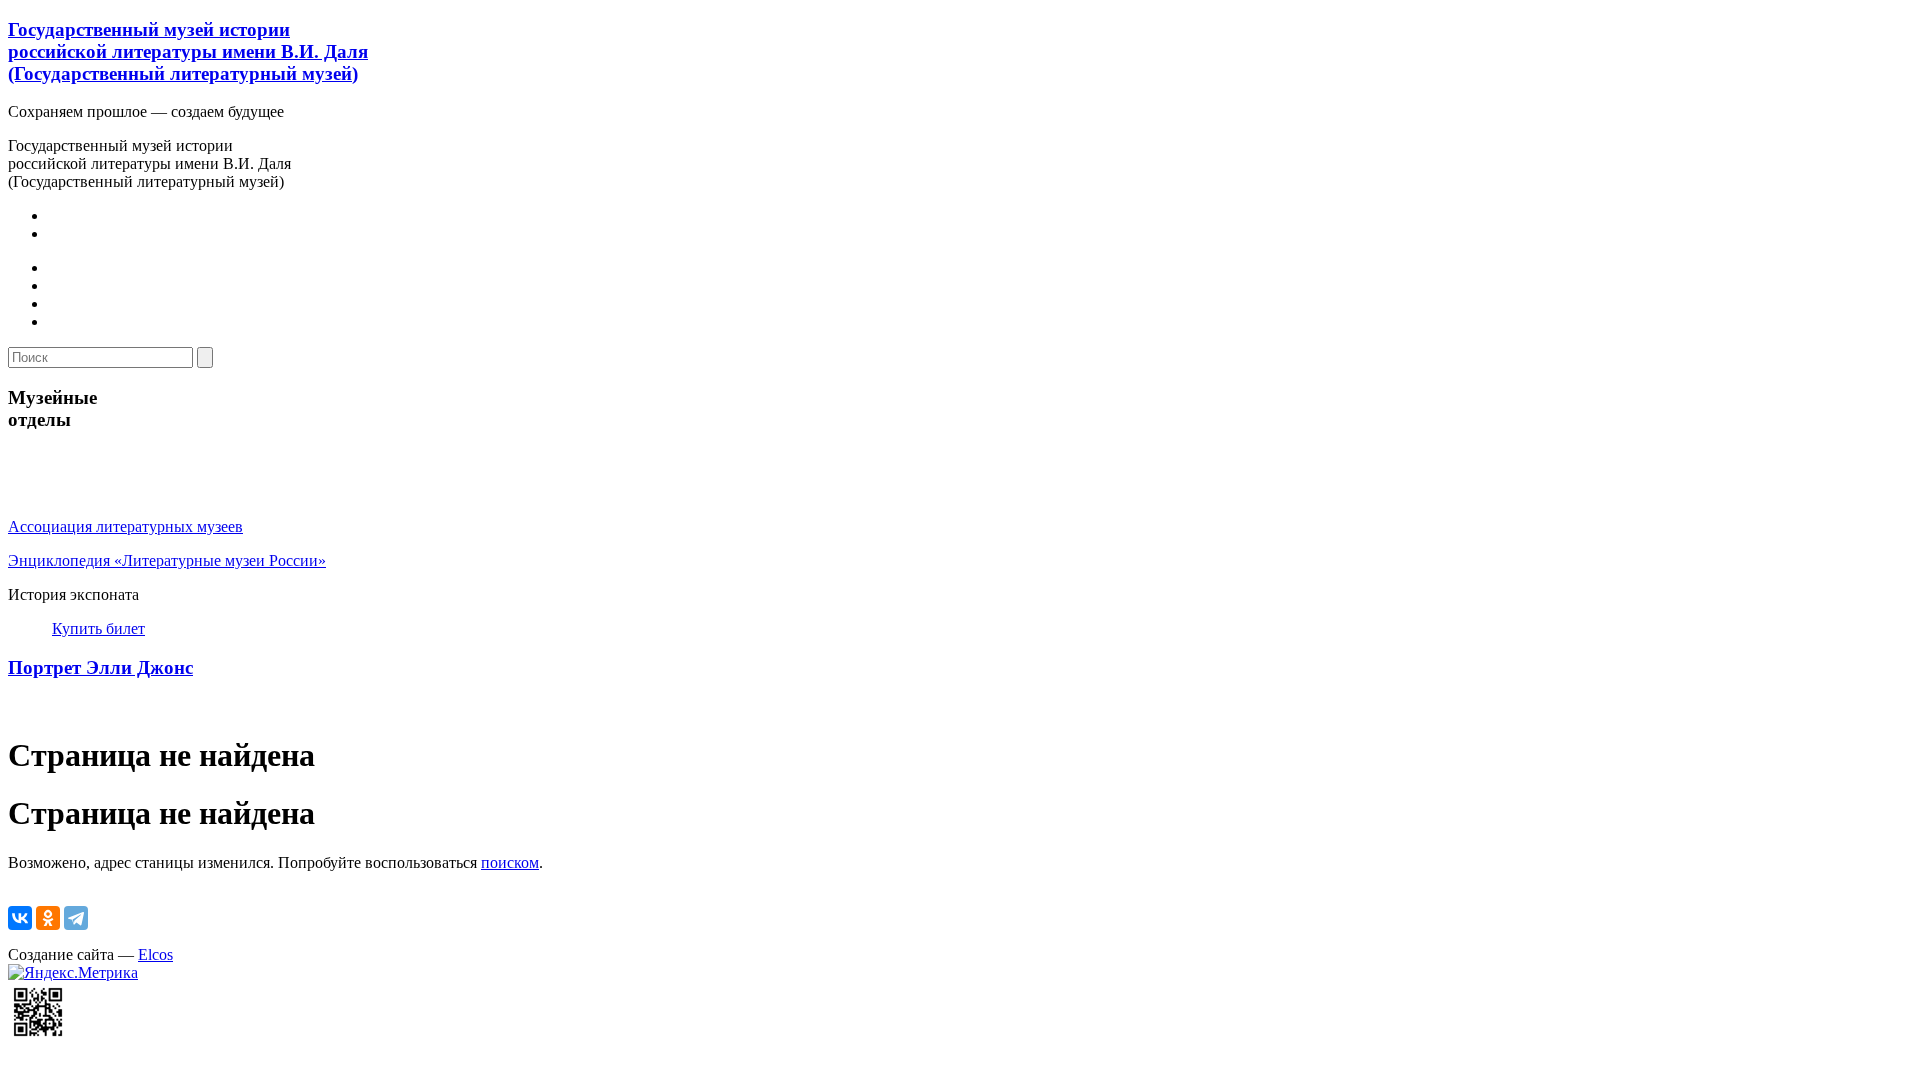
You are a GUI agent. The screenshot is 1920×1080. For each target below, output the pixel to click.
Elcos (155, 954)
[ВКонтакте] (20, 918)
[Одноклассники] (48, 918)
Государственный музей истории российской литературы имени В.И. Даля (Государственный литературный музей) (188, 51)
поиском (510, 862)
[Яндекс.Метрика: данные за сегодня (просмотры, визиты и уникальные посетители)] (73, 973)
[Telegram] (76, 918)
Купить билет (98, 628)
